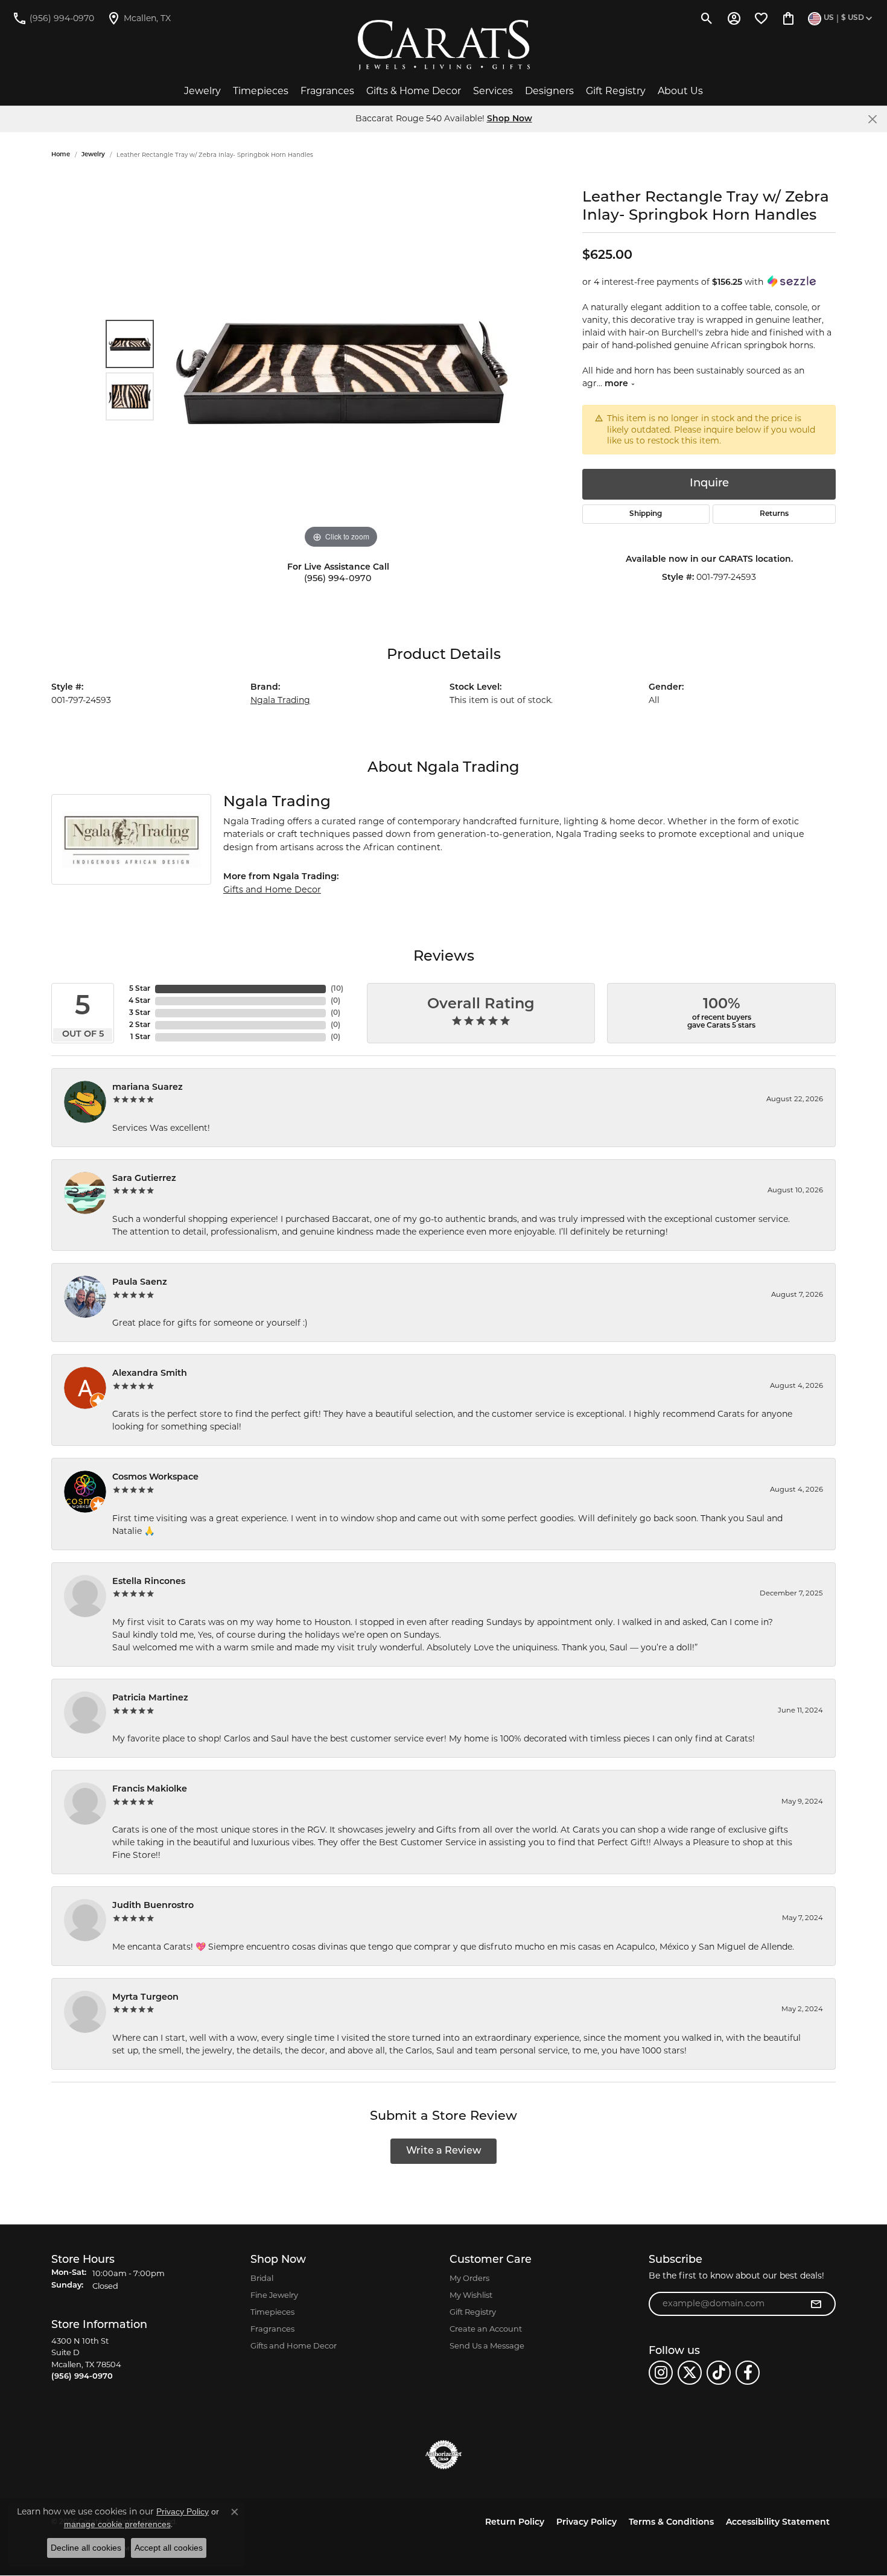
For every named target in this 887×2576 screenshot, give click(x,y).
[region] (341, 370)
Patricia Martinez (150, 1698)
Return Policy (515, 2523)
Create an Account (486, 2329)
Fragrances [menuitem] (272, 2329)
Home (61, 155)
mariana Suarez (148, 1088)
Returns (774, 514)
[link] (53, 18)
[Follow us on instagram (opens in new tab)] (661, 2373)
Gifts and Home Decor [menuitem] (294, 2345)
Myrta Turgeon (145, 1998)
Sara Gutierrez (144, 1179)
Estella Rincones (149, 1582)
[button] (707, 18)
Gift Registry (616, 91)
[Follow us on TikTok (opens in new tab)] (719, 2373)
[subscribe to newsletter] (816, 2304)
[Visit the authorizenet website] (443, 2455)
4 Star (139, 1001)
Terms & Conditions (671, 2523)
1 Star (140, 1037)
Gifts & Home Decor (414, 91)
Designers (549, 91)
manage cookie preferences (117, 2524)
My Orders (469, 2278)
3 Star (140, 1013)
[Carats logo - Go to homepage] (444, 45)
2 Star (140, 1025)
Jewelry (202, 91)
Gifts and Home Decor (272, 889)
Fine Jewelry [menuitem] (274, 2295)
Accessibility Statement (778, 2523)
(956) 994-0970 (338, 579)
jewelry (93, 155)
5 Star (140, 989)
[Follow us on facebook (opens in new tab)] (748, 2373)
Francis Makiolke (150, 1789)
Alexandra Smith (150, 1374)
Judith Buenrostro (153, 1906)
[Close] (872, 119)
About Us (680, 91)
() (337, 989)
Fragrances (327, 91)
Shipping (646, 514)
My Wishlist (471, 2295)
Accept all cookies (169, 2548)
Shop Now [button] (510, 119)
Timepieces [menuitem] (272, 2312)
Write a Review (444, 2151)
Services (493, 91)
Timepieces (261, 91)
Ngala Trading (280, 700)
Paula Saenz (140, 1283)
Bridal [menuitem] (262, 2278)
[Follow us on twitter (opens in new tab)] (690, 2373)
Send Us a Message (487, 2345)
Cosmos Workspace (155, 1477)
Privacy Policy (587, 2523)
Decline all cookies (86, 2548)
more (618, 384)
